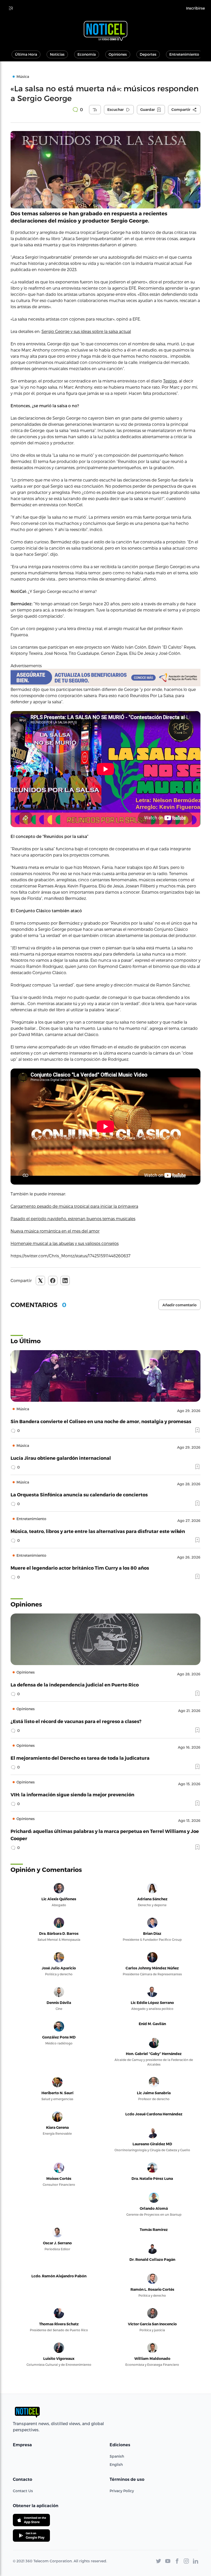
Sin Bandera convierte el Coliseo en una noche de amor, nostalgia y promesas (101, 1421)
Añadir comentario (179, 1305)
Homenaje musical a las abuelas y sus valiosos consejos (65, 1243)
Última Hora (26, 54)
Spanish (117, 2456)
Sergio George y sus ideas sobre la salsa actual (86, 331)
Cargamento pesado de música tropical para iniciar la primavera (74, 1206)
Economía (87, 54)
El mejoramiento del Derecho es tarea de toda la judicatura (80, 1758)
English (116, 2464)
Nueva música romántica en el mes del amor (55, 1231)
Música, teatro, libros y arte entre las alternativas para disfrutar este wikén (98, 1531)
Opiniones (118, 54)
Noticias (57, 54)
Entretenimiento (184, 54)
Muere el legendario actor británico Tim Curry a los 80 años (80, 1568)
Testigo (170, 381)
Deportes (148, 54)
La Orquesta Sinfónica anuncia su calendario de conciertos (79, 1494)
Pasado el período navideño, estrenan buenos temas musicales (73, 1218)
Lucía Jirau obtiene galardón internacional (61, 1458)
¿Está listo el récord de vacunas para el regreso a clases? (76, 1721)
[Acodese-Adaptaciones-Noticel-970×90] (105, 678)
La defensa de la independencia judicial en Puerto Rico (75, 1685)
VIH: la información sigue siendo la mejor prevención (72, 1794)
